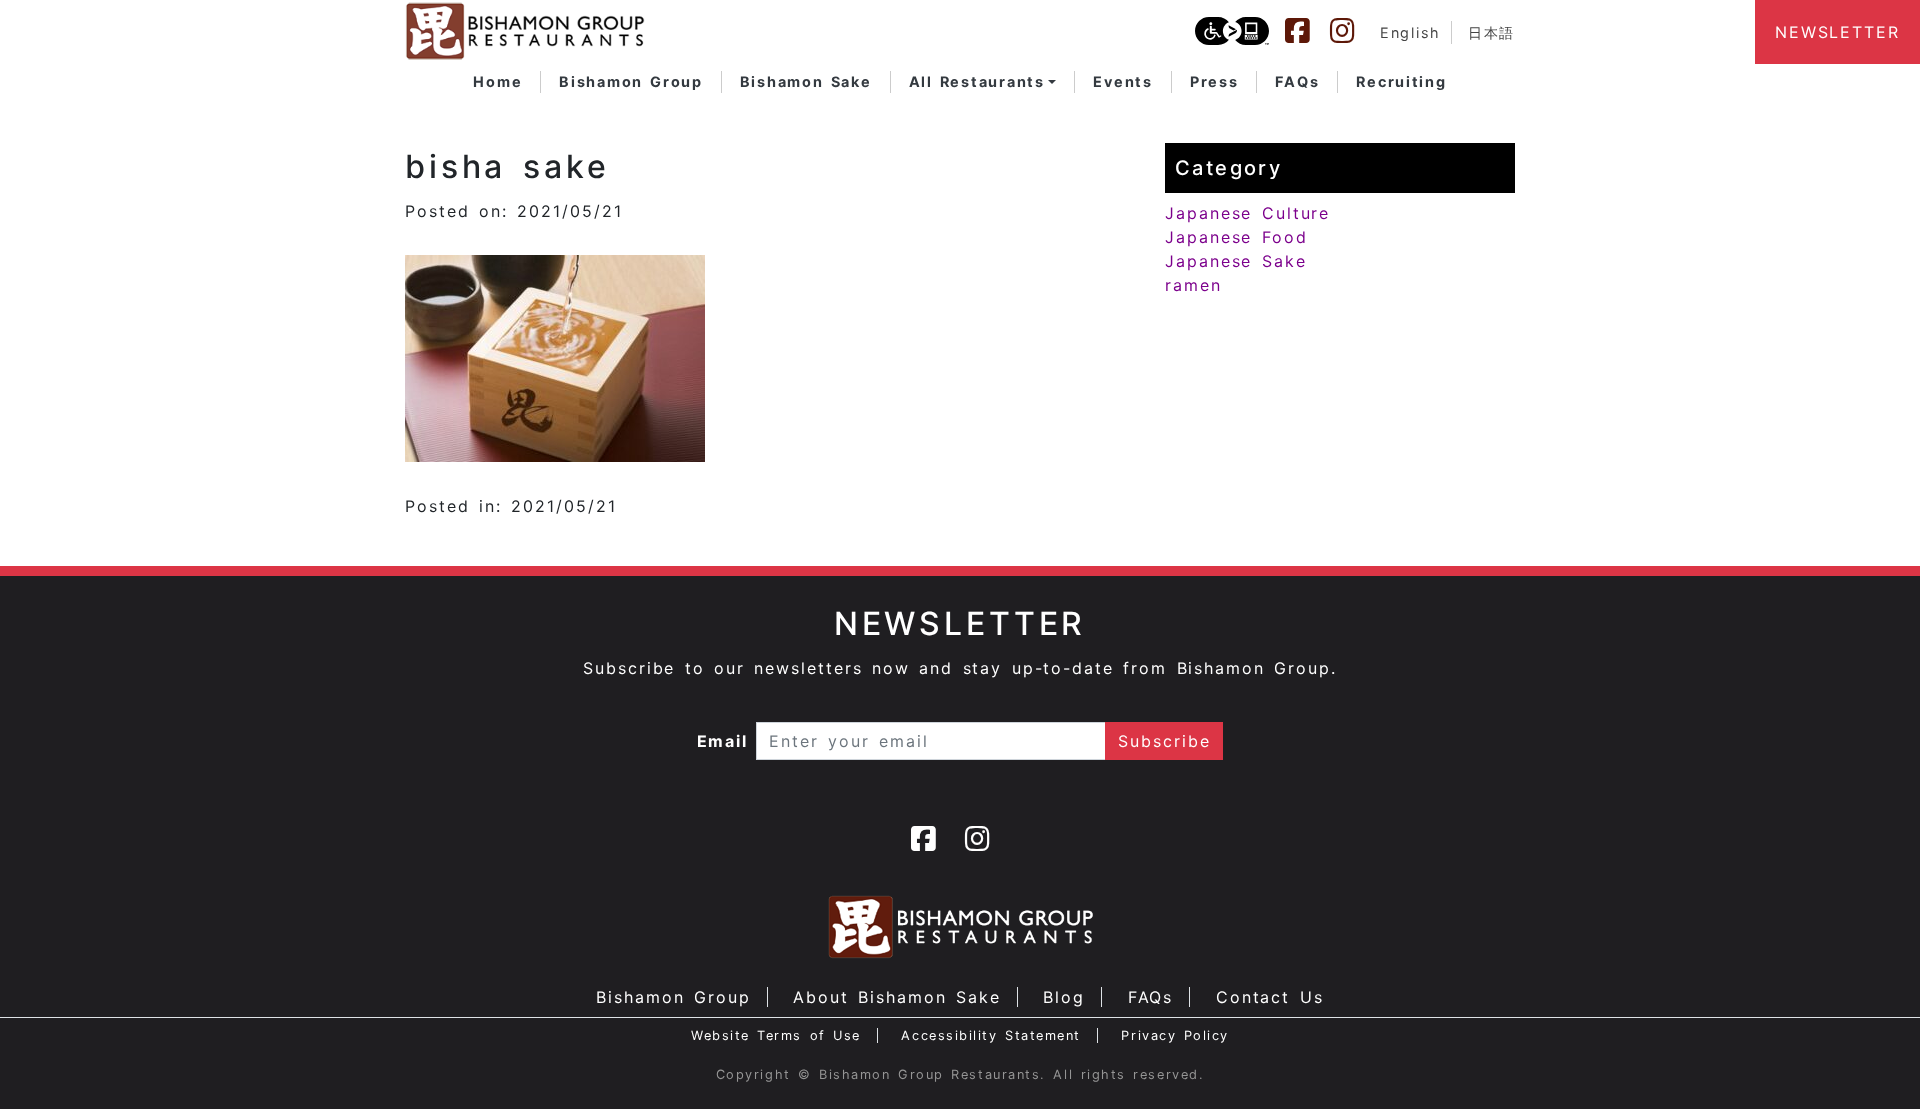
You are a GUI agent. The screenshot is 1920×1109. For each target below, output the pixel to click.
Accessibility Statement (990, 1035)
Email (723, 741)
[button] (983, 82)
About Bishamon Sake (897, 997)
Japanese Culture (1247, 213)
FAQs (1151, 997)
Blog (1064, 997)
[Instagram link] (1352, 31)
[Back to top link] (1870, 1059)
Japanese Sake (1236, 261)
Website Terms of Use (776, 1035)
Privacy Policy (1175, 1035)
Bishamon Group (673, 997)
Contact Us (1270, 997)
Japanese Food (1236, 237)
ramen (1193, 285)
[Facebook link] (1307, 31)
